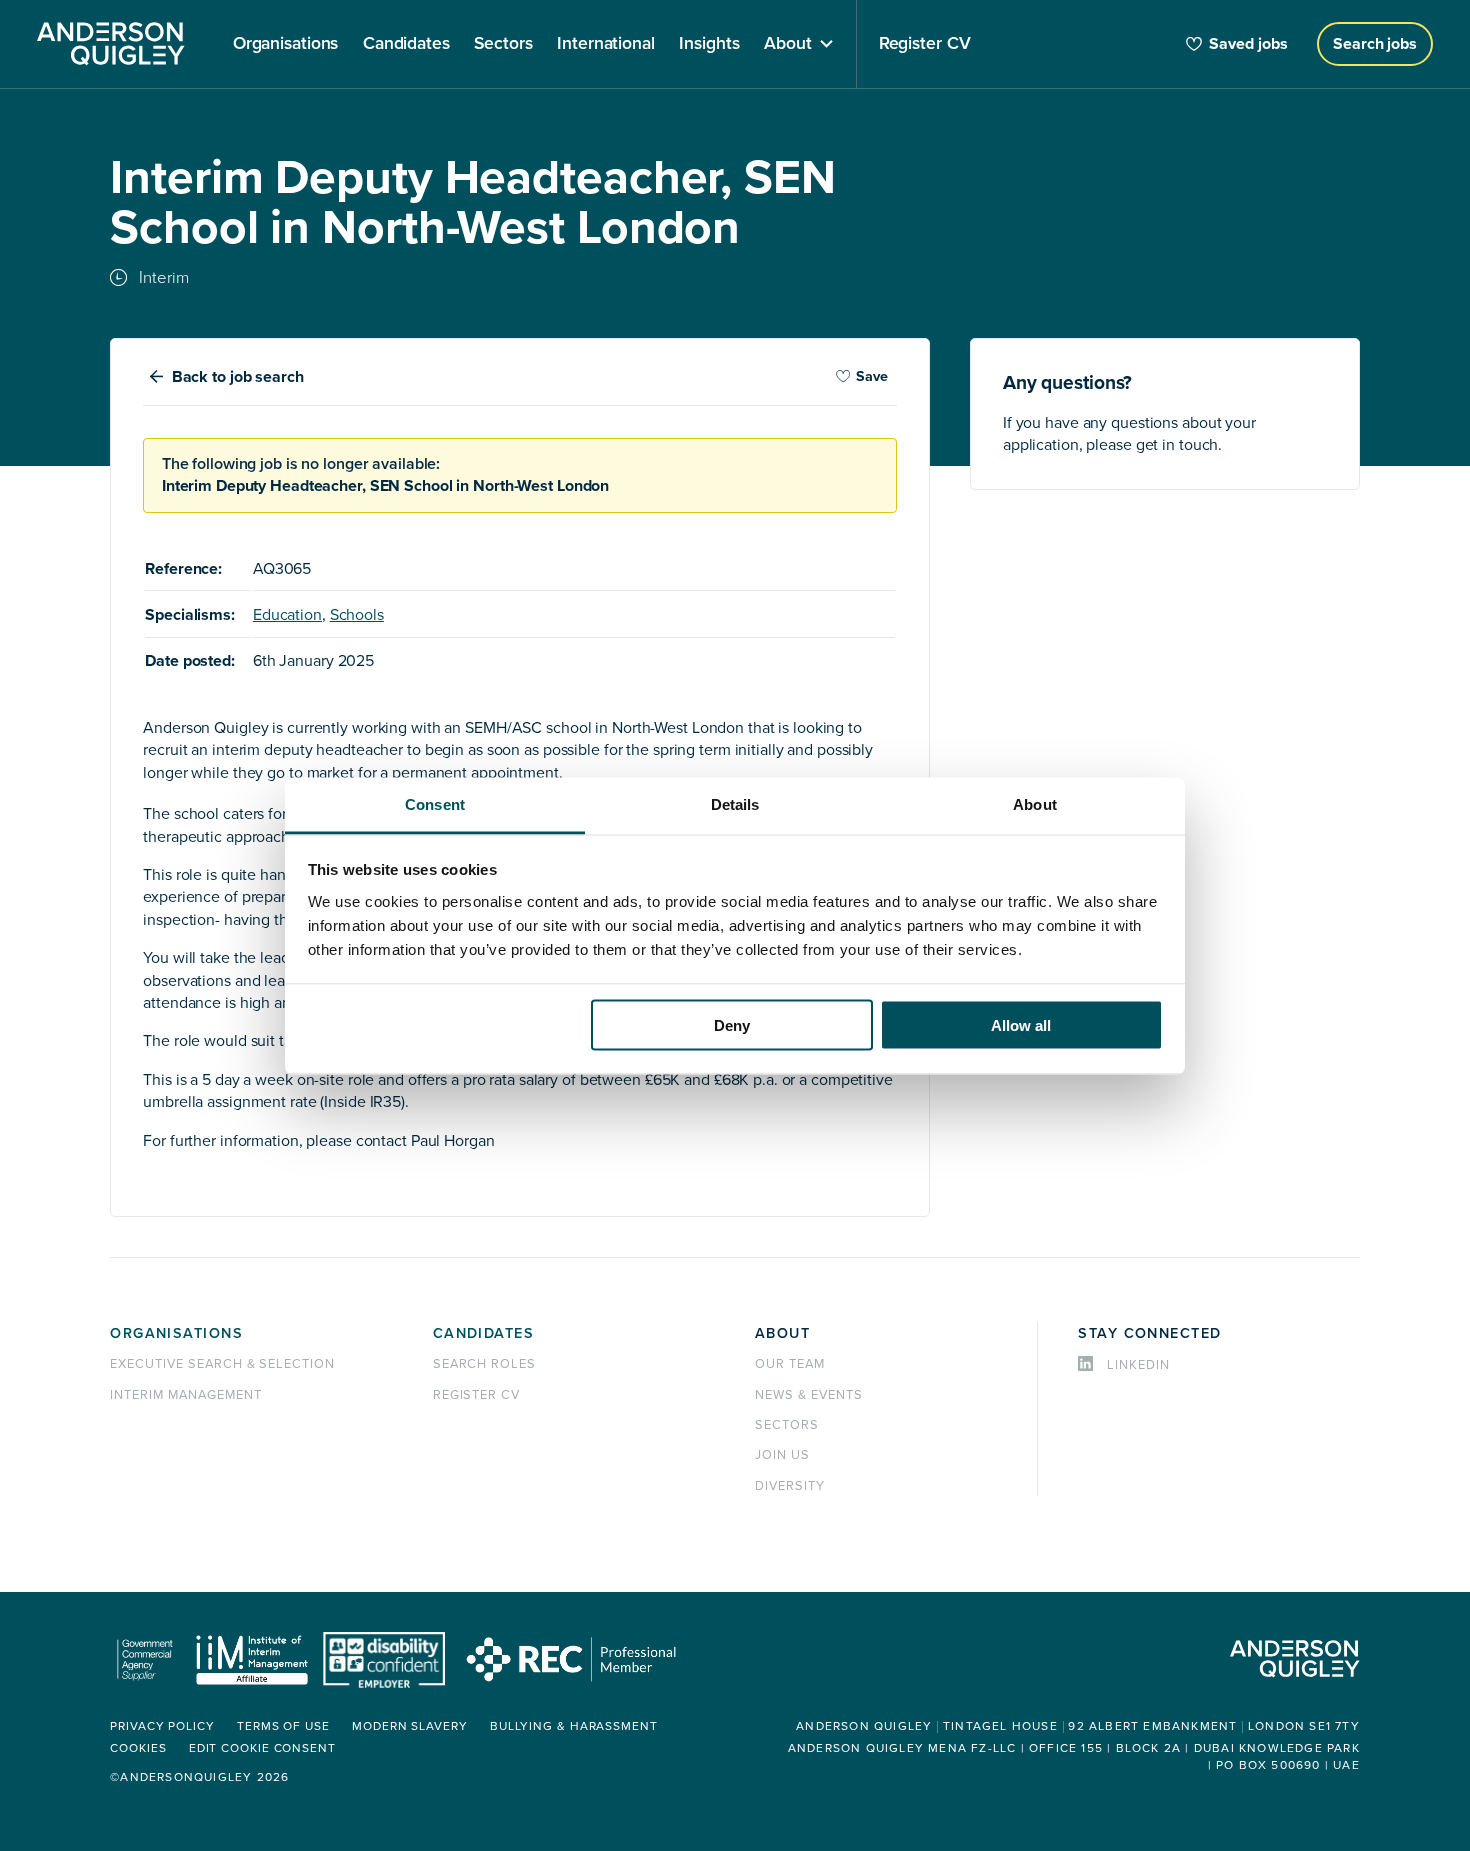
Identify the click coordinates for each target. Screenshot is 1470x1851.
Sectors (787, 1425)
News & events (808, 1395)
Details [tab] (735, 803)
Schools (357, 615)
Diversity (790, 1486)
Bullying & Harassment (574, 1726)
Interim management (185, 1395)
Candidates (483, 1333)
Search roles (485, 1364)
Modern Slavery (410, 1726)
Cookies (138, 1748)
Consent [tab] (435, 803)
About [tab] (1035, 803)
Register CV (477, 1395)
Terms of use (283, 1726)
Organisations (176, 1333)
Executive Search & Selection (222, 1364)
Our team (790, 1364)
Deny (732, 1025)
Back (238, 377)
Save (872, 376)
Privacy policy (162, 1726)
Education (287, 615)
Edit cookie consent (262, 1748)
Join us (782, 1455)
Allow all (1021, 1025)
